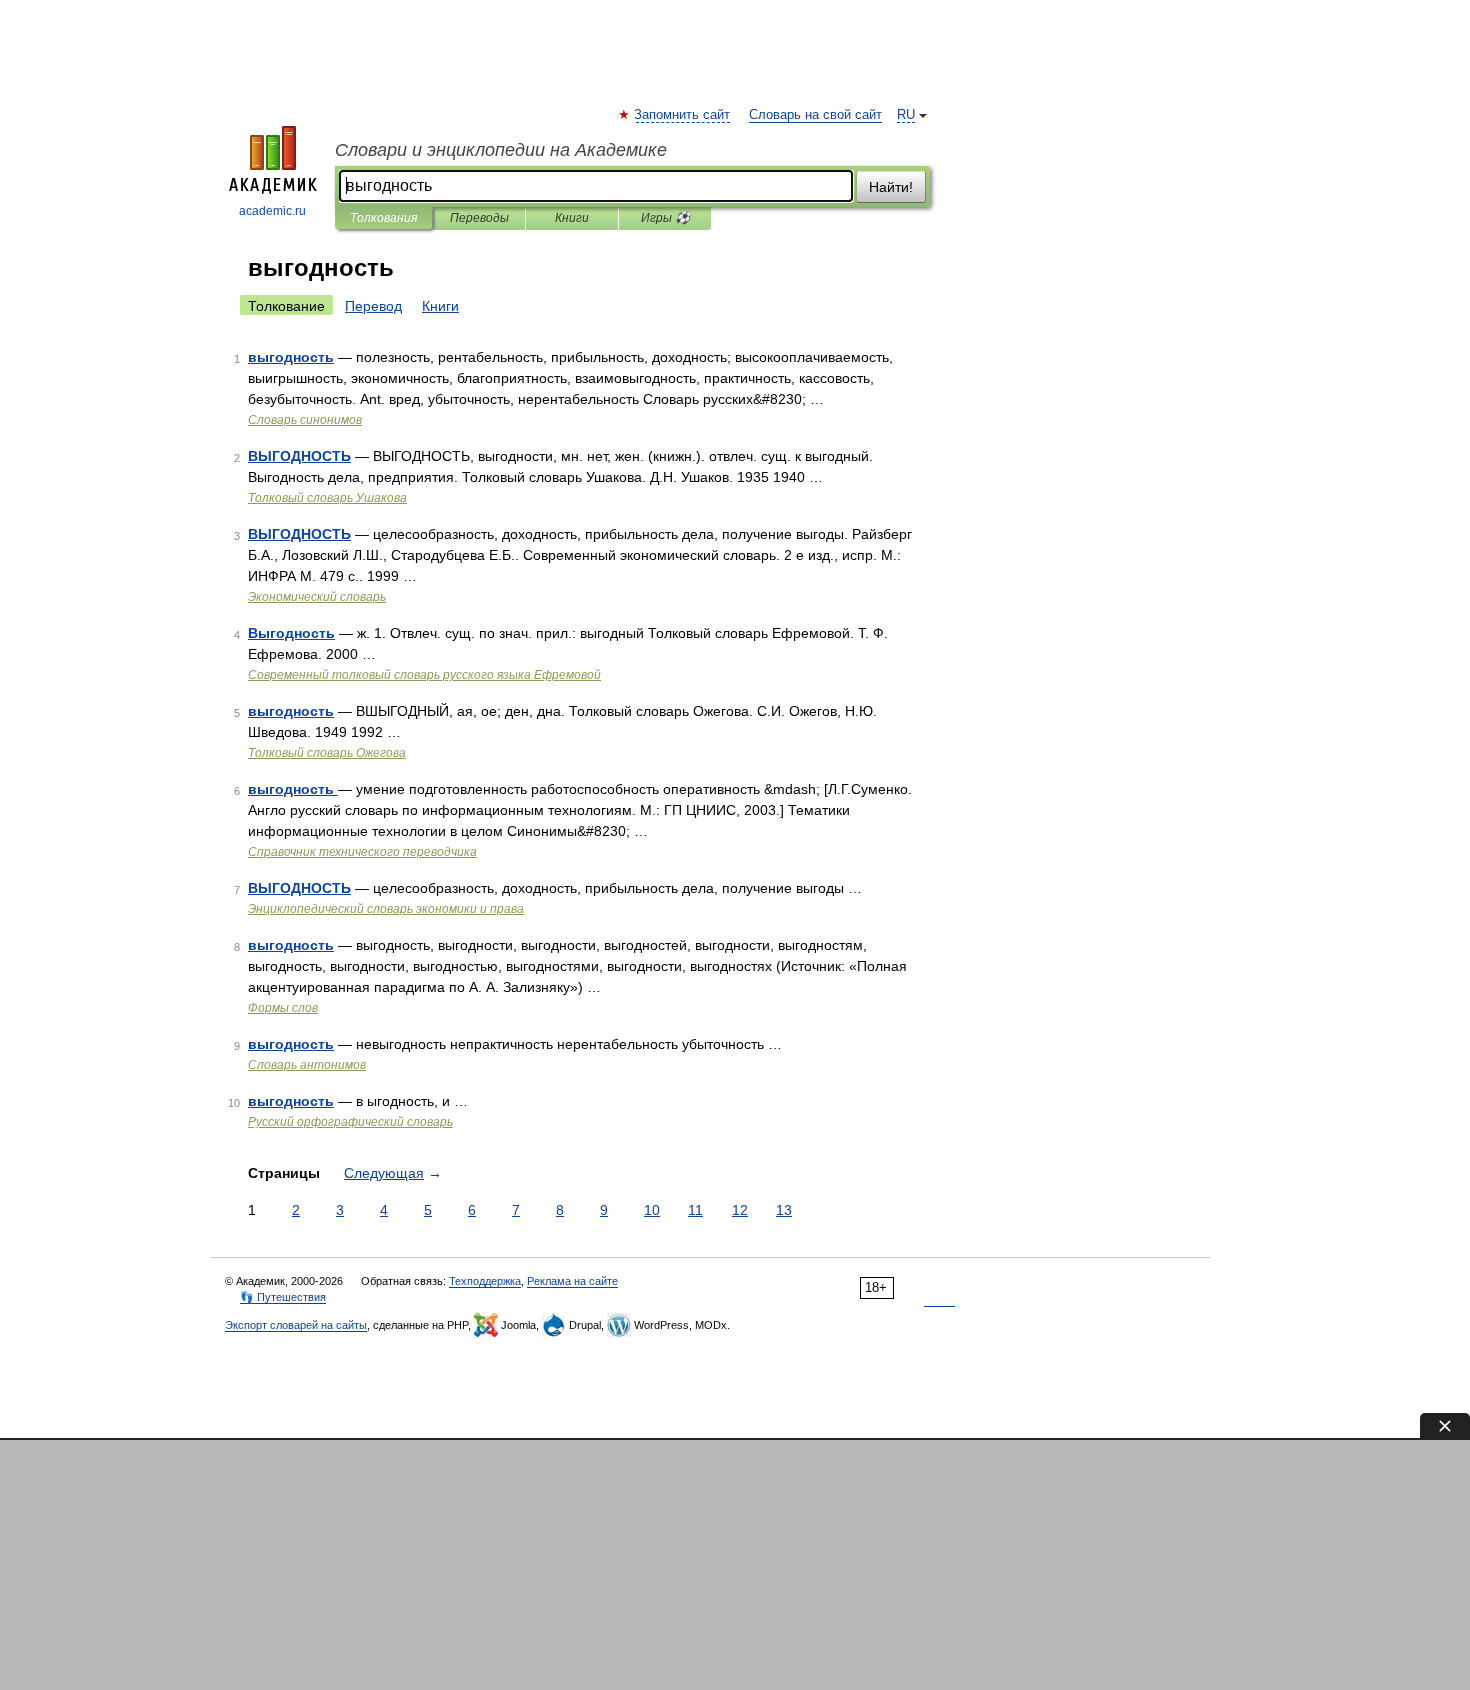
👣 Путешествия (283, 1297)
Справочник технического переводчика (362, 852)
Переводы (479, 218)
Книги (572, 218)
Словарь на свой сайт (815, 115)
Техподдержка (485, 1281)
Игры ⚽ (665, 218)
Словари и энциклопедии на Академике (501, 150)
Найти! (891, 187)
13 (784, 1210)
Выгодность (291, 633)
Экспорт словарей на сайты (296, 1325)
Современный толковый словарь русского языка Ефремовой (424, 675)
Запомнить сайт (683, 115)
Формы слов (283, 1008)
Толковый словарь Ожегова (327, 753)
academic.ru (272, 211)
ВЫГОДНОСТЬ (299, 456)
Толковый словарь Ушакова (327, 498)
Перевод (373, 306)
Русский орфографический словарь (350, 1122)
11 (695, 1210)
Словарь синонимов (305, 420)
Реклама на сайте (572, 1281)
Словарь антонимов (307, 1065)
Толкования (383, 218)
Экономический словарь (317, 597)
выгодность (291, 357)
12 (740, 1210)
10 (652, 1210)
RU (906, 115)
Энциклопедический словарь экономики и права (386, 909)
